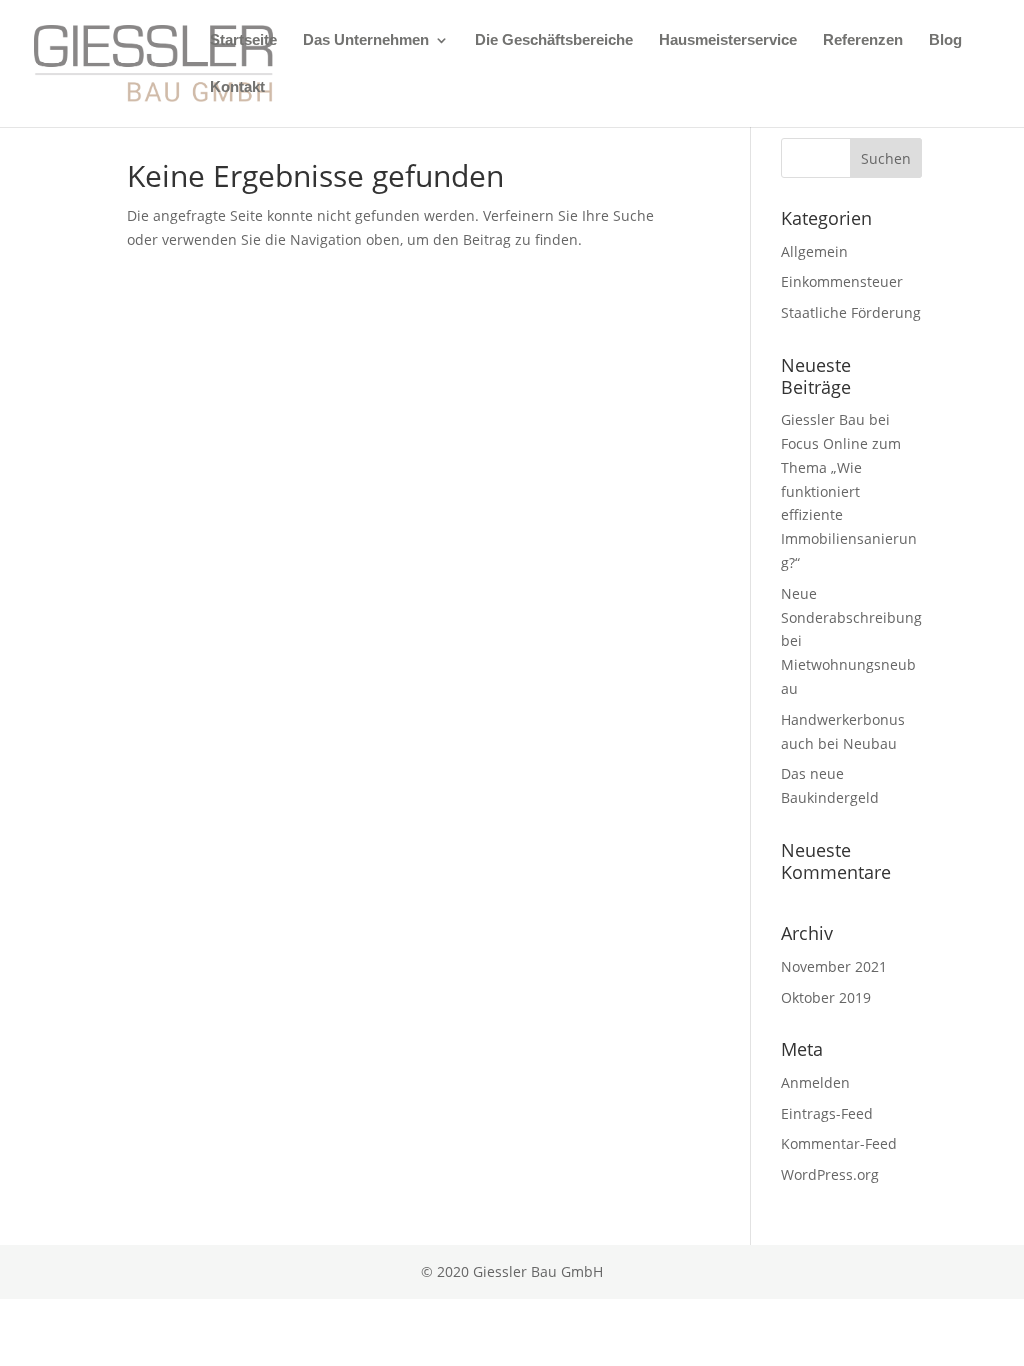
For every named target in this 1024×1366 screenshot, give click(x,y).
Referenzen (863, 40)
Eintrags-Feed (827, 1113)
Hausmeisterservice (728, 40)
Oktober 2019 (826, 997)
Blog (945, 40)
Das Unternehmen (366, 40)
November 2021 (834, 966)
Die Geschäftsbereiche (554, 40)
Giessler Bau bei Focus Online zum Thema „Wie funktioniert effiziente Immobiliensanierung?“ (849, 491)
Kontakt (237, 87)
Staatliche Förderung (851, 312)
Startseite (243, 40)
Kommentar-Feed (839, 1143)
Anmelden (815, 1082)
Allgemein (814, 251)
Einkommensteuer (842, 281)
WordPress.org (830, 1174)
